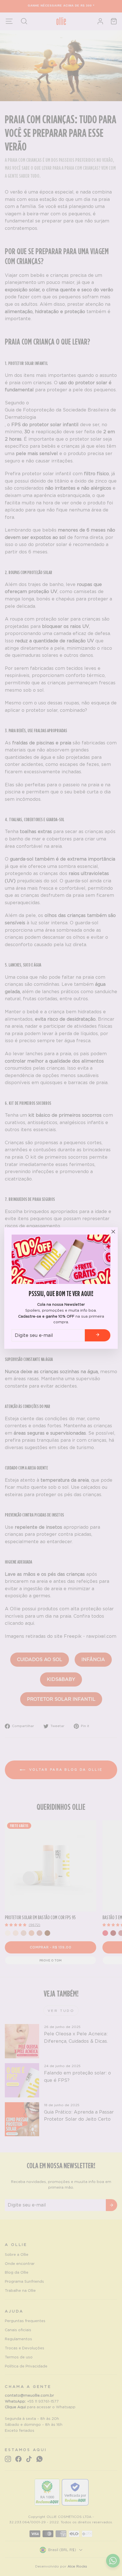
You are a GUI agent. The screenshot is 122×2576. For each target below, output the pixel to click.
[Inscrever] (98, 1335)
